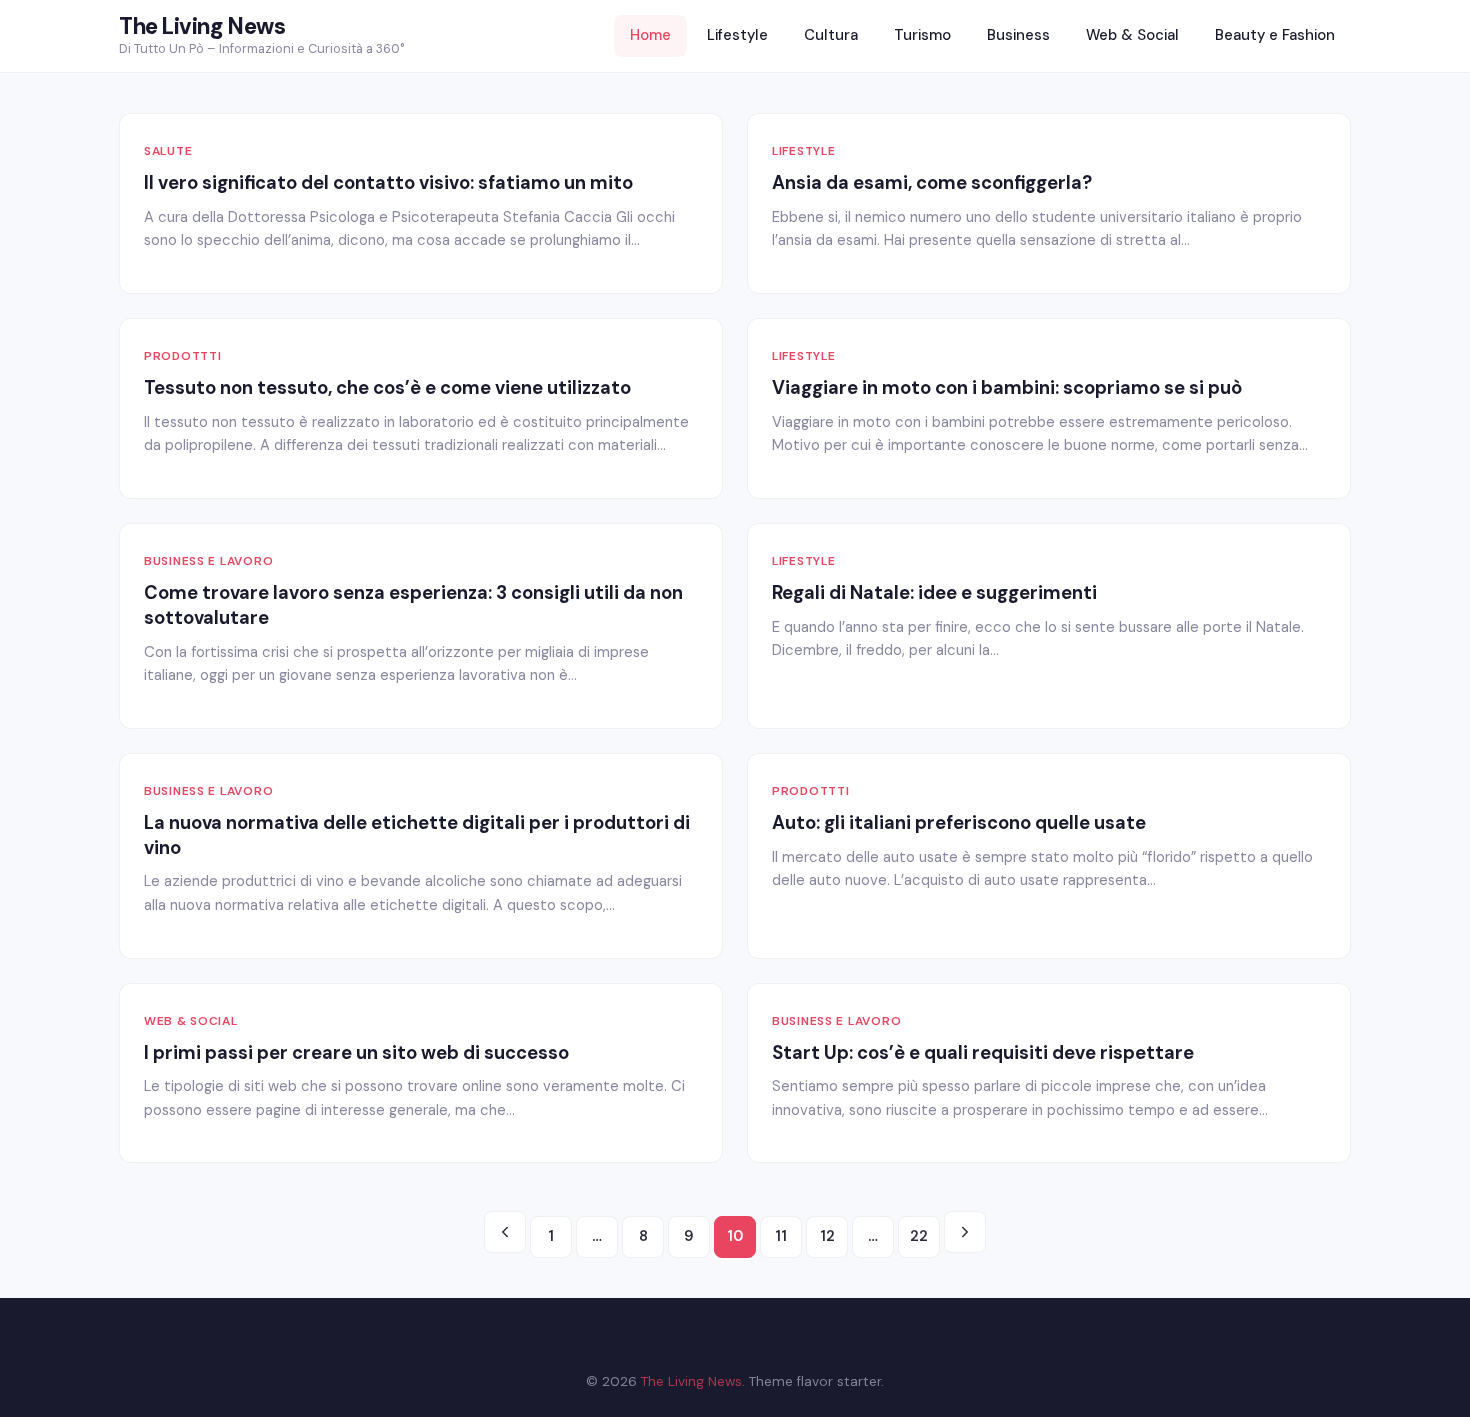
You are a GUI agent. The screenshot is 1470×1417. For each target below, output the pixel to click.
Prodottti (182, 356)
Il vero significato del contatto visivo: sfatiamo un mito (388, 183)
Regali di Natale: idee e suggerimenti (934, 593)
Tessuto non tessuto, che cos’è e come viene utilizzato (387, 388)
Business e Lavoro (208, 561)
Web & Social (1132, 35)
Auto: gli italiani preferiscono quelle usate (959, 823)
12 (827, 1236)
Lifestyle (737, 35)
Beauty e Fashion (1275, 35)
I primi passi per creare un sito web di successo (356, 1053)
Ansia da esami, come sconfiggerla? (932, 183)
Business (1018, 35)
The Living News (202, 26)
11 (781, 1236)
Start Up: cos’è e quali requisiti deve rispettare (983, 1053)
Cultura (831, 35)
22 (919, 1236)
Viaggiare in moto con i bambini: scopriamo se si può (1007, 388)
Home (650, 35)
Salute (168, 151)
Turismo (922, 35)
